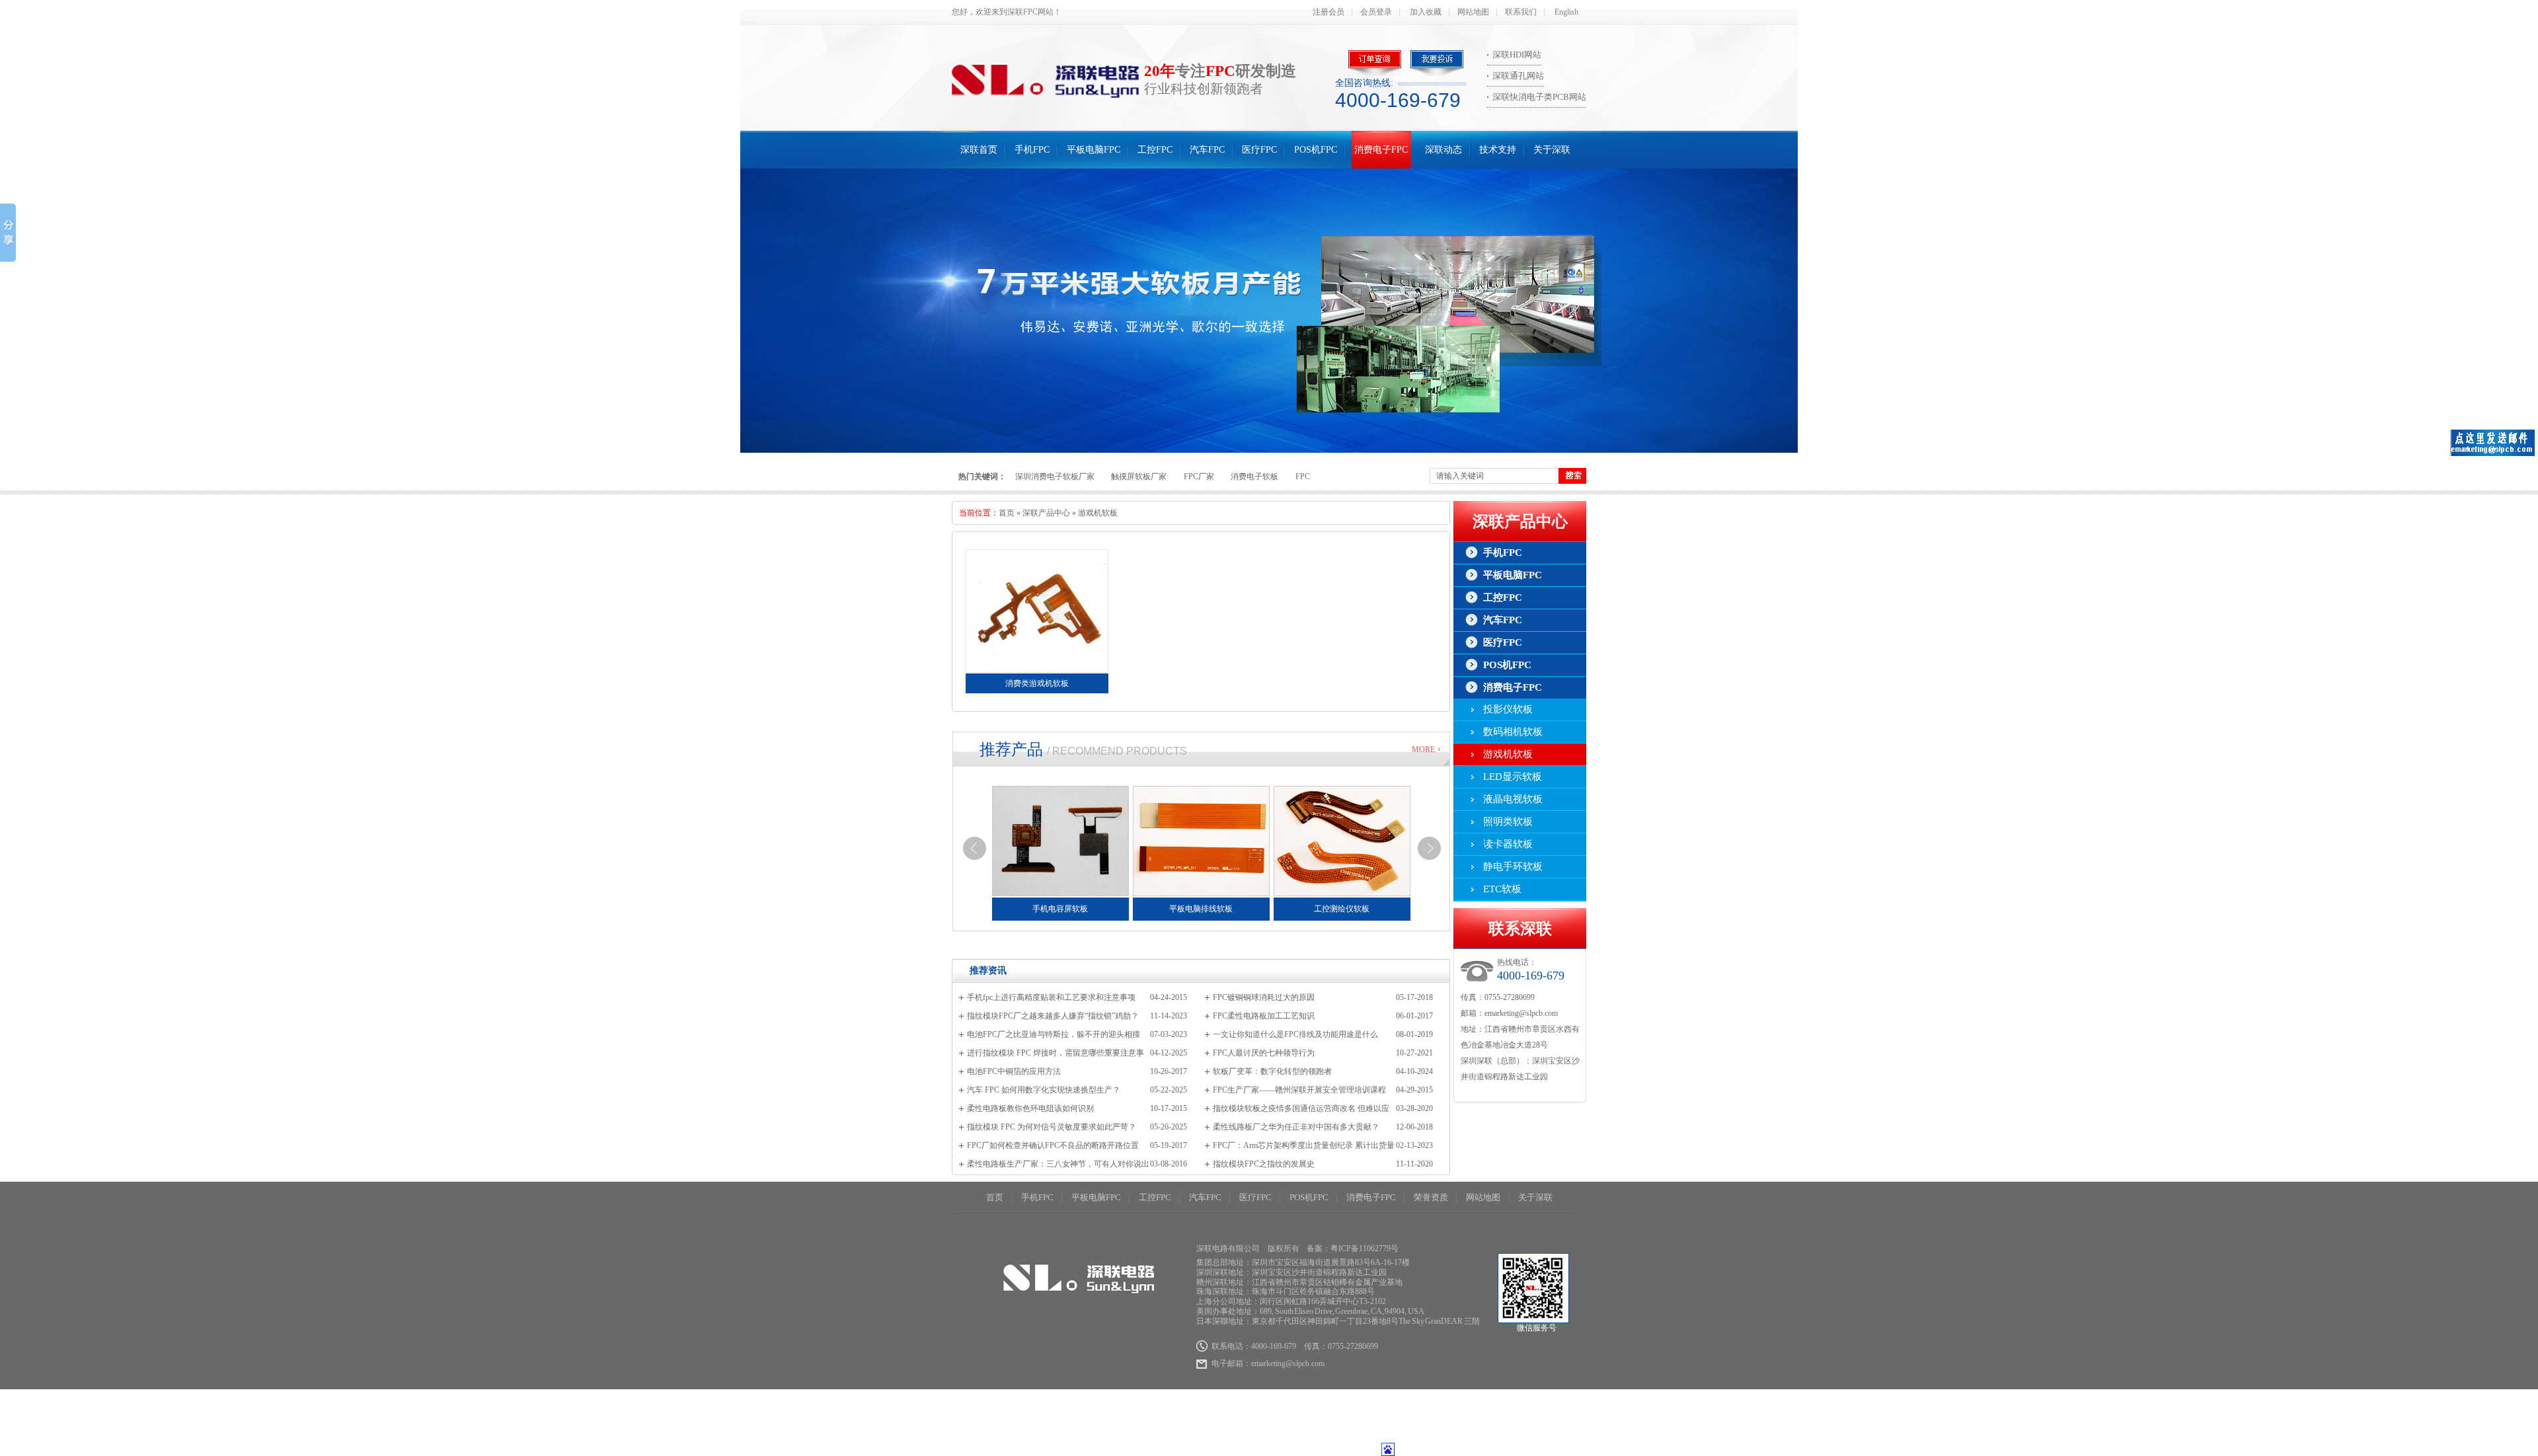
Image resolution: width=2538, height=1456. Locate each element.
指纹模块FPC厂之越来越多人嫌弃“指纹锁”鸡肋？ (1053, 1016)
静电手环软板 (1513, 866)
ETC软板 (1502, 889)
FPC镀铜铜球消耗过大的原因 (1264, 997)
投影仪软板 (1508, 709)
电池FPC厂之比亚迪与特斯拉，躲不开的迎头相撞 (1054, 1034)
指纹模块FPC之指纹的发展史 (1264, 1164)
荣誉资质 (1431, 1197)
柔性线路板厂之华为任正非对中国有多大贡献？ (1296, 1127)
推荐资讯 (988, 971)
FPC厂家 (1199, 477)
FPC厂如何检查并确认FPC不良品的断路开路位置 (1053, 1145)
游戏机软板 (1098, 513)
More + (1427, 749)
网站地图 (1473, 12)
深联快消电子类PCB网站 (1539, 97)
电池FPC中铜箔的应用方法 (1014, 1071)
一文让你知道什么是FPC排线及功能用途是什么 (1295, 1034)
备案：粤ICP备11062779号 (1353, 1248)
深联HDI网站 (1517, 55)
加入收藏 (1426, 12)
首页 (1007, 513)
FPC (1303, 477)
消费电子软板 (1254, 477)
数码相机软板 (1513, 732)
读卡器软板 (1508, 844)
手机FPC (1032, 150)
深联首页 (979, 150)
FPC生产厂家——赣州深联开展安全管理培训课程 (1299, 1090)
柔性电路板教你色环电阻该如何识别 (1030, 1108)
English (1566, 12)
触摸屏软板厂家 (1139, 477)
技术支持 (1498, 150)
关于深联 (1552, 150)
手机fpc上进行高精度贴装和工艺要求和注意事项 (1051, 997)
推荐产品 (1011, 749)
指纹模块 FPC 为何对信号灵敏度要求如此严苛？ (1052, 1127)
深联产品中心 (1046, 513)
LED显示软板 (1513, 777)
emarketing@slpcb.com (1521, 1013)
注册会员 (1328, 12)
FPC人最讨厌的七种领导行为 (1264, 1053)
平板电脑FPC (1094, 150)
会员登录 (1376, 12)
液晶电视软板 (1513, 799)
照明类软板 (1508, 822)
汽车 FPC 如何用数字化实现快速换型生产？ (1044, 1090)
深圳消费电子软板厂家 (1055, 477)
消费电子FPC (1381, 150)
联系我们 (1521, 12)
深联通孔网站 (1518, 76)
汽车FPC (1207, 150)
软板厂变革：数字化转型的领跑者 (1272, 1071)
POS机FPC (1316, 150)
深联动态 (1443, 150)
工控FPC (1155, 150)
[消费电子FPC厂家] (1269, 311)
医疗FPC (1259, 150)
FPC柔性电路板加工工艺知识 (1264, 1016)
